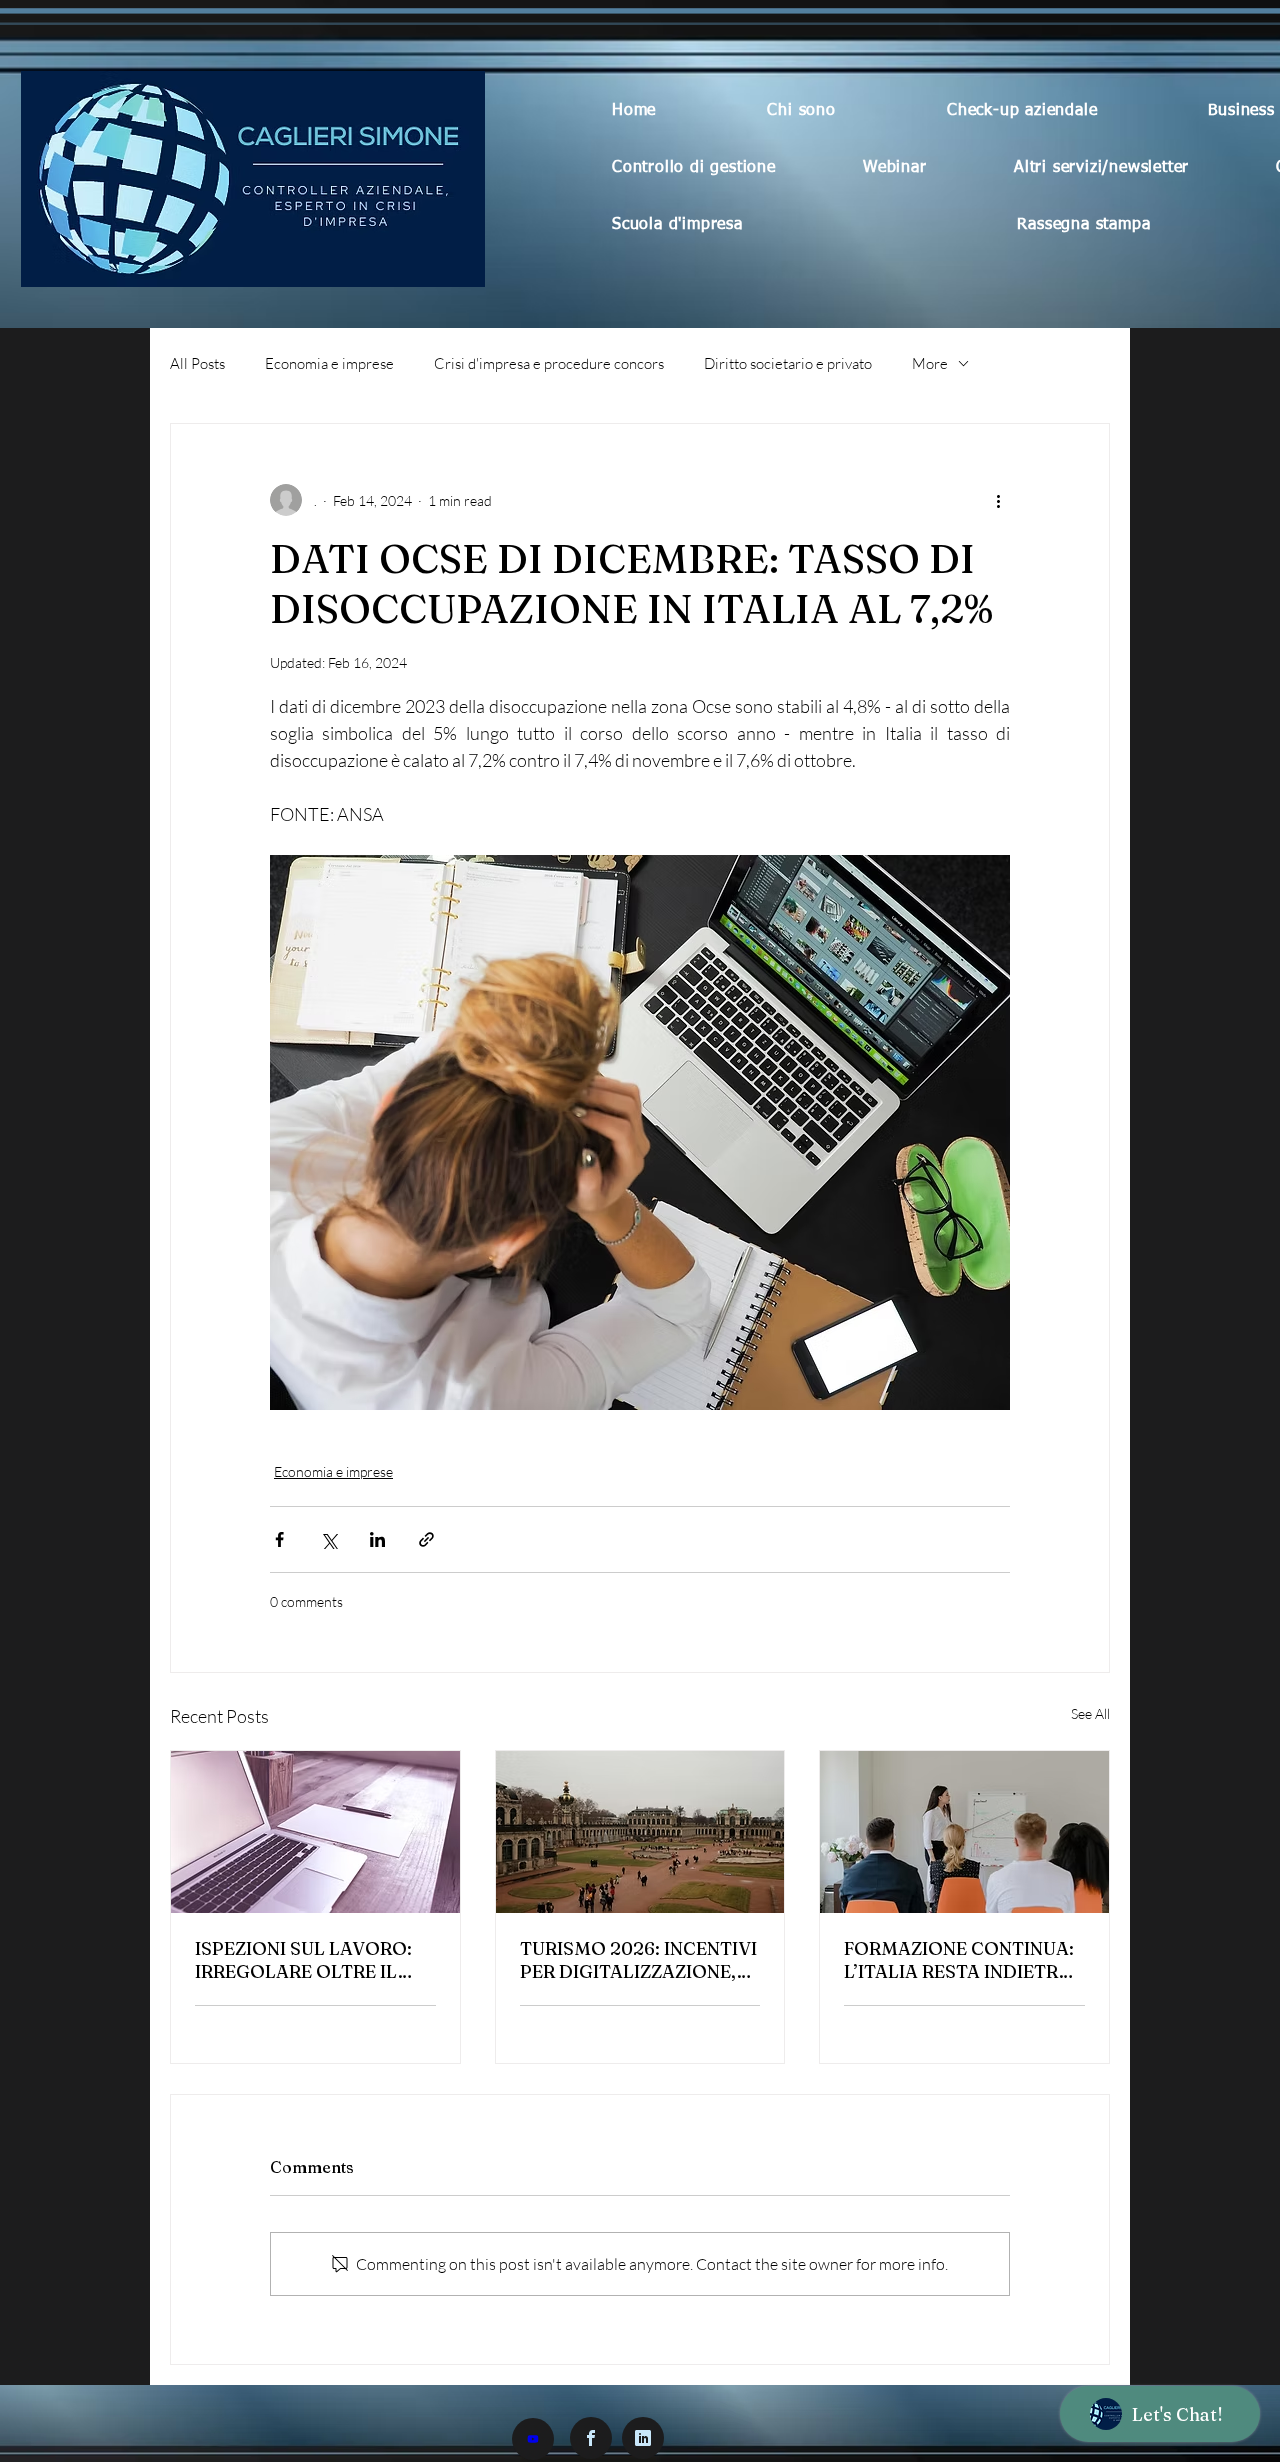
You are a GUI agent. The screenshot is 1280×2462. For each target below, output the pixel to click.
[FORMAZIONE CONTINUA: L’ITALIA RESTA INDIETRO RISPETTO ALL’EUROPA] (964, 1832)
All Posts (197, 363)
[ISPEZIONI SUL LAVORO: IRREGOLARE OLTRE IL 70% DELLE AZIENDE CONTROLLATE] (315, 1832)
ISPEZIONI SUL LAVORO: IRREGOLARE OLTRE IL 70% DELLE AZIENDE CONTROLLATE (303, 1960)
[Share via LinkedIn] (377, 1539)
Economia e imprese (329, 363)
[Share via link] (426, 1539)
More (930, 363)
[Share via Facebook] (279, 1539)
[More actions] (998, 500)
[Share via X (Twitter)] (328, 1539)
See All (1090, 1713)
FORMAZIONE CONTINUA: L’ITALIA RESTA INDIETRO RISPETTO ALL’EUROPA (959, 1960)
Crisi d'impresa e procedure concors (549, 363)
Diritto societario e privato (788, 363)
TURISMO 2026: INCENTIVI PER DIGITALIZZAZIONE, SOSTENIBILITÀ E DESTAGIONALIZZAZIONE (638, 1960)
